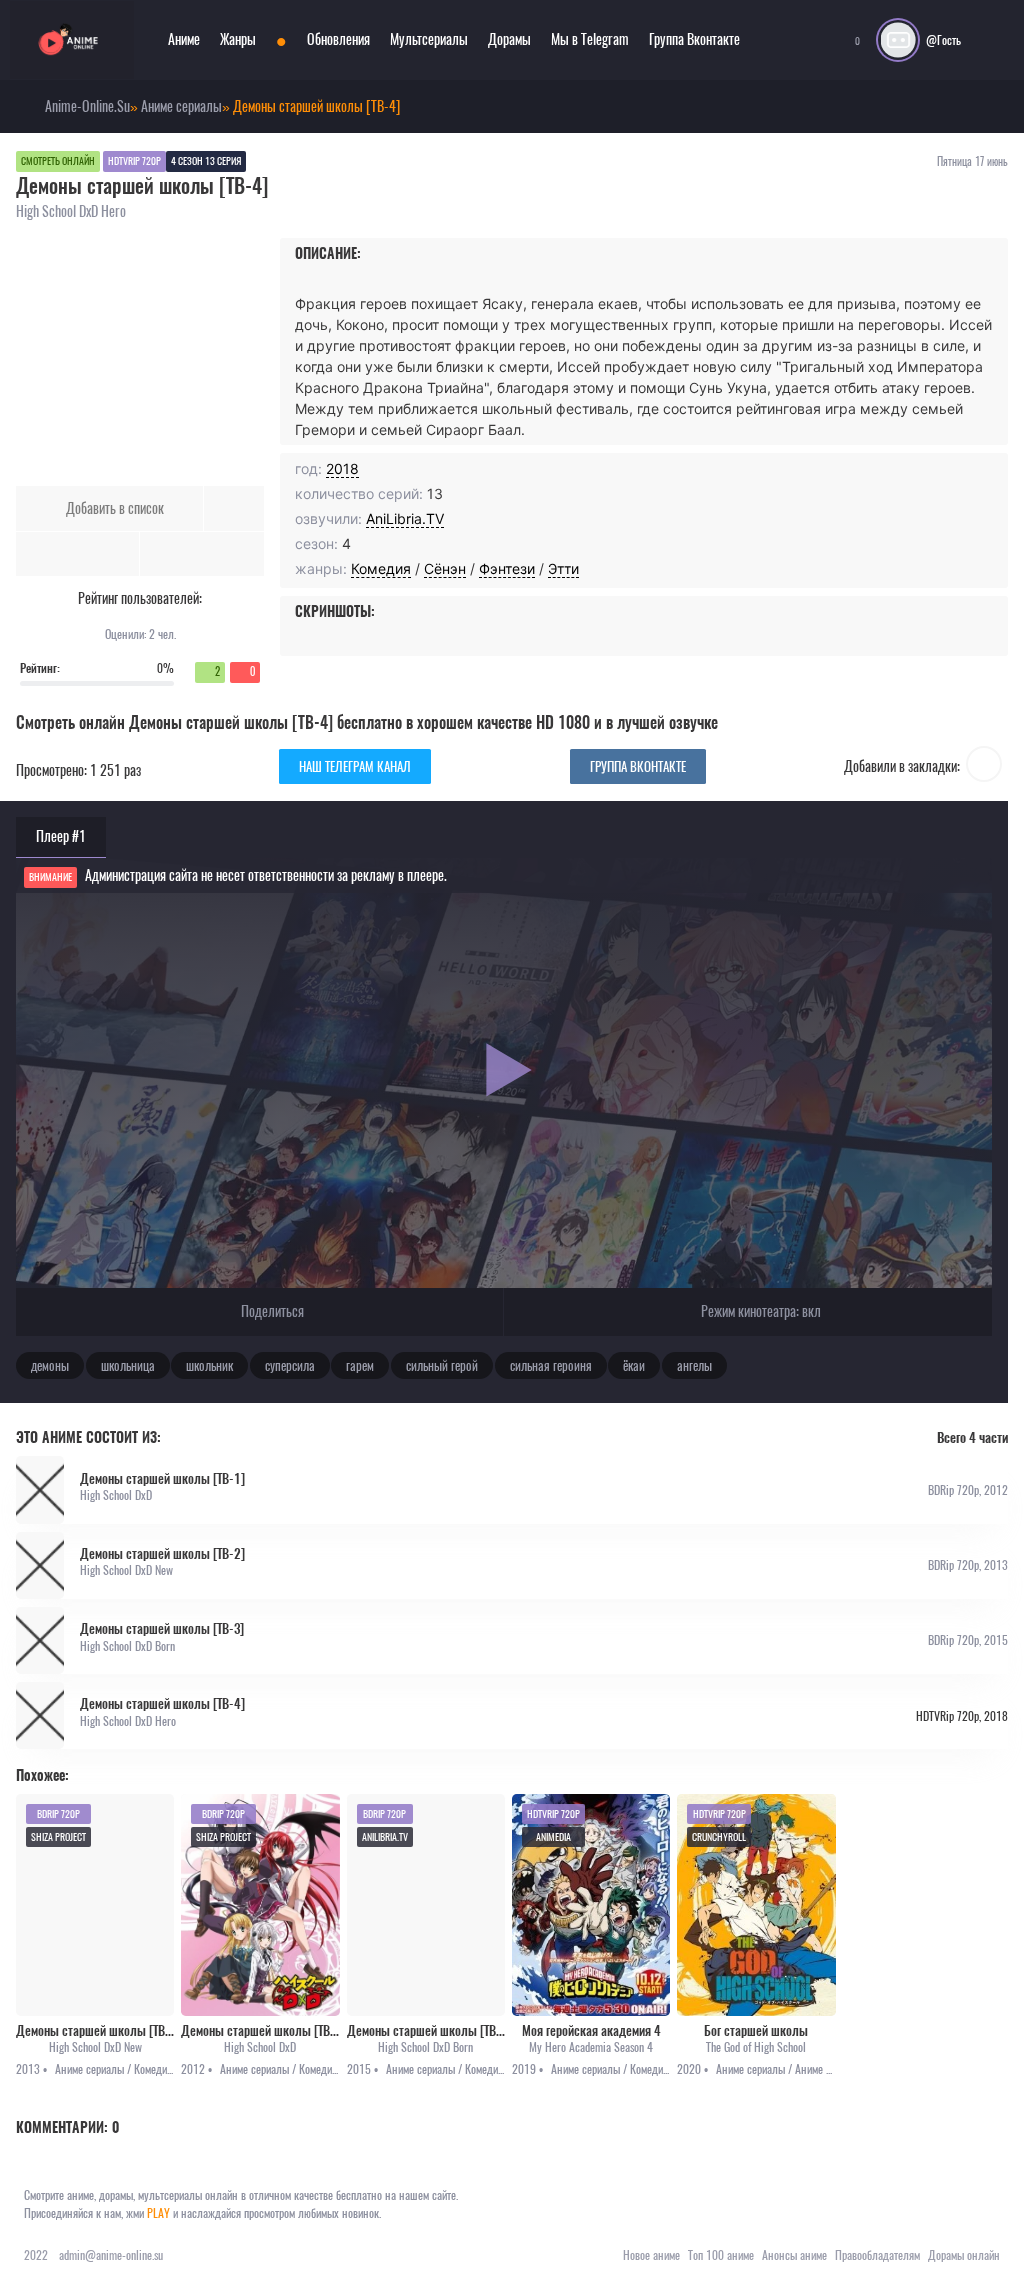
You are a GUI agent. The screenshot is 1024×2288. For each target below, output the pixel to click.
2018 (342, 468)
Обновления (338, 39)
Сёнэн (445, 568)
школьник (209, 1365)
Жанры (238, 39)
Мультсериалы (429, 39)
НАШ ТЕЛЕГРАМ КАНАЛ (355, 766)
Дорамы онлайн (964, 2255)
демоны (50, 1365)
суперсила (290, 1365)
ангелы (694, 1365)
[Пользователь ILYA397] (984, 766)
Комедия (381, 568)
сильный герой (442, 1365)
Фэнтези (507, 568)
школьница (128, 1365)
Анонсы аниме (794, 2255)
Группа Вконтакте (694, 39)
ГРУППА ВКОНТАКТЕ (638, 766)
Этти (563, 568)
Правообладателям (877, 2255)
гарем (360, 1365)
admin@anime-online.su (111, 2255)
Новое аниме (651, 2255)
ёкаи (634, 1365)
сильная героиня (551, 1365)
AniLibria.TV (405, 518)
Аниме (184, 39)
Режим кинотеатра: (759, 1311)
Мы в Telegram (590, 39)
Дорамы (509, 39)
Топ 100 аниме (721, 2255)
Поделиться (271, 1311)
